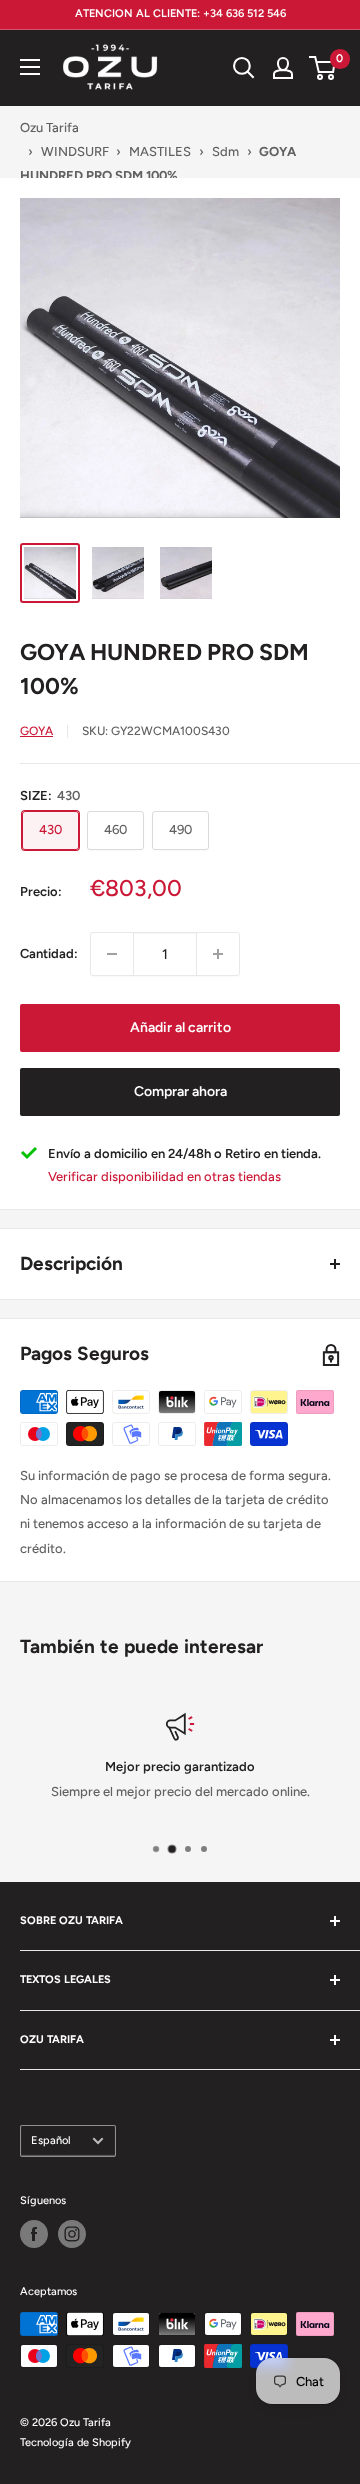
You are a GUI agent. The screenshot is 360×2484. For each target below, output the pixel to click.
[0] (323, 68)
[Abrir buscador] (244, 68)
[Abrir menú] (30, 67)
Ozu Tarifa (49, 127)
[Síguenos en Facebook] (34, 2234)
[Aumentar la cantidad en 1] (218, 954)
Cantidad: (49, 953)
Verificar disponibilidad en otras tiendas (164, 1176)
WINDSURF (75, 151)
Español (51, 2140)
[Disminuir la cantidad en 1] (112, 954)
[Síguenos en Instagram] (72, 2234)
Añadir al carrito (180, 1027)
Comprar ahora (180, 1091)
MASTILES (160, 151)
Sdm (225, 151)
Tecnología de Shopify (75, 2442)
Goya (36, 731)
